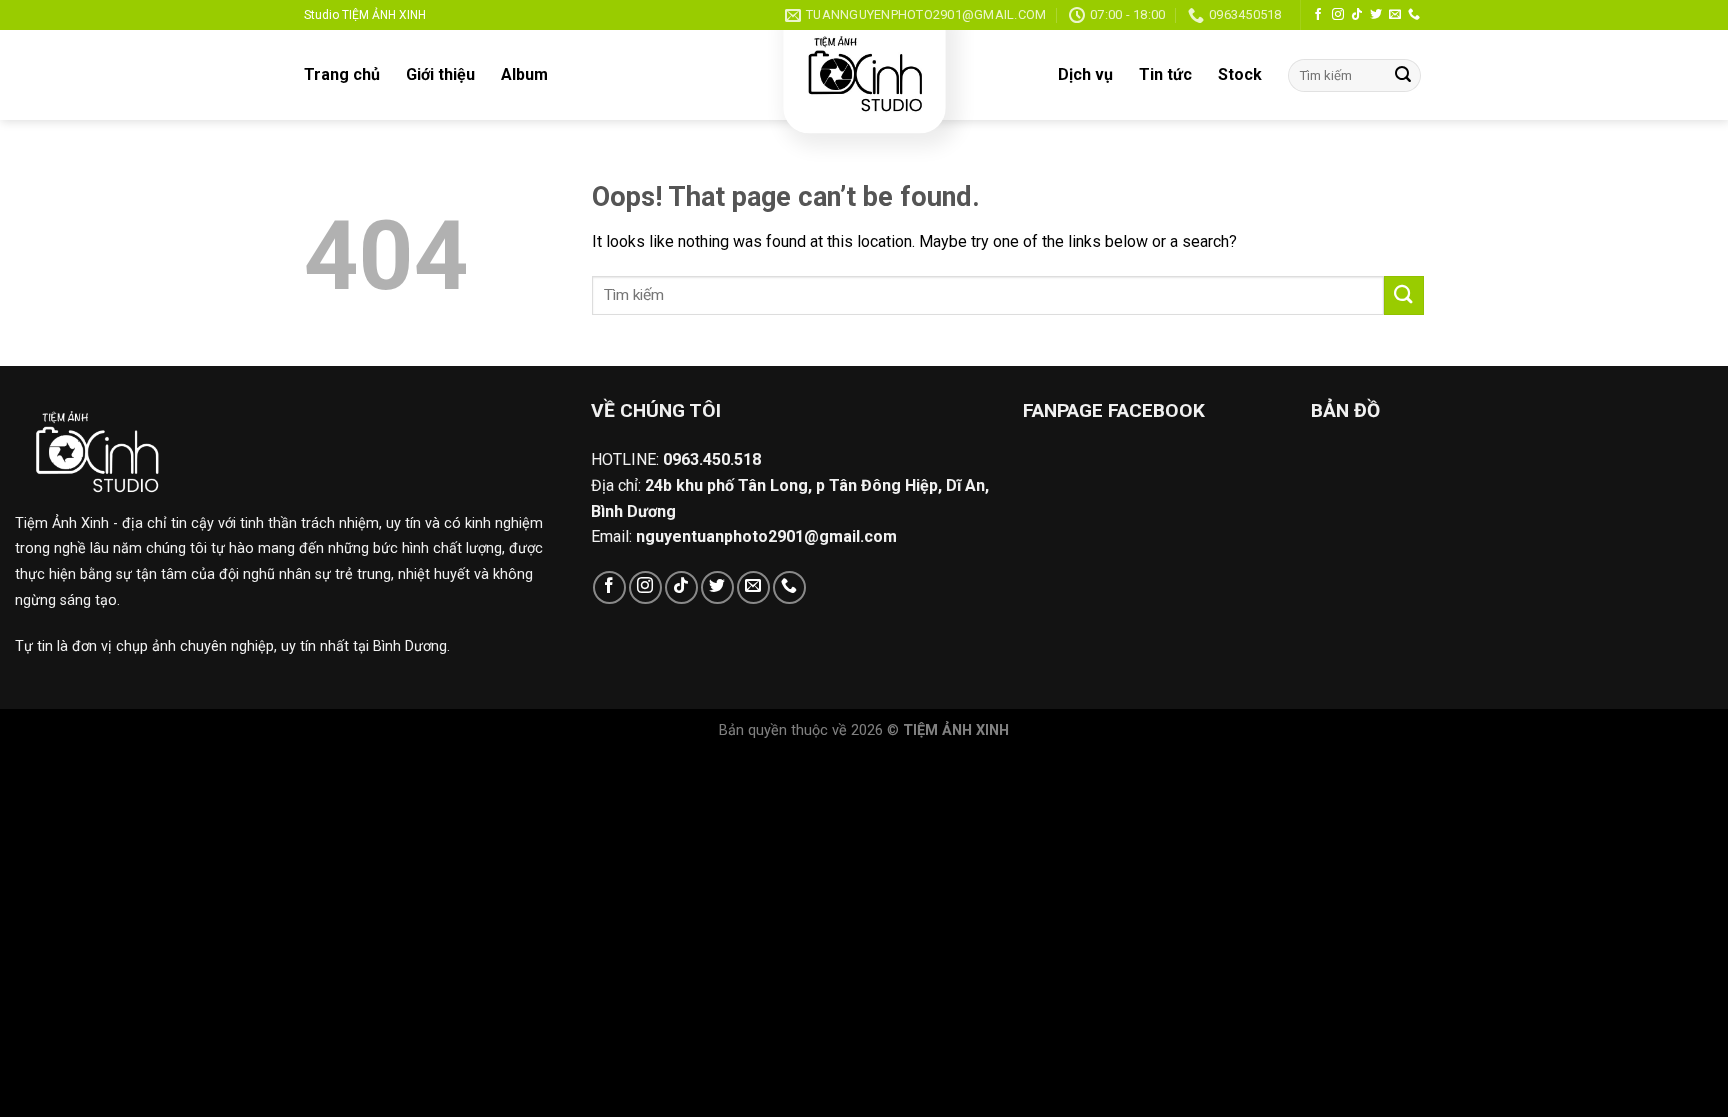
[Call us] (1414, 15)
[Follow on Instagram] (1338, 15)
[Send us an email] (1395, 15)
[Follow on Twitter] (1376, 15)
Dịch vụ (1085, 74)
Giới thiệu (440, 74)
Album (524, 74)
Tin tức (1165, 74)
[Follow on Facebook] (1318, 15)
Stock (1240, 74)
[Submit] (1403, 76)
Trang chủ (342, 74)
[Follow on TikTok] (1357, 15)
